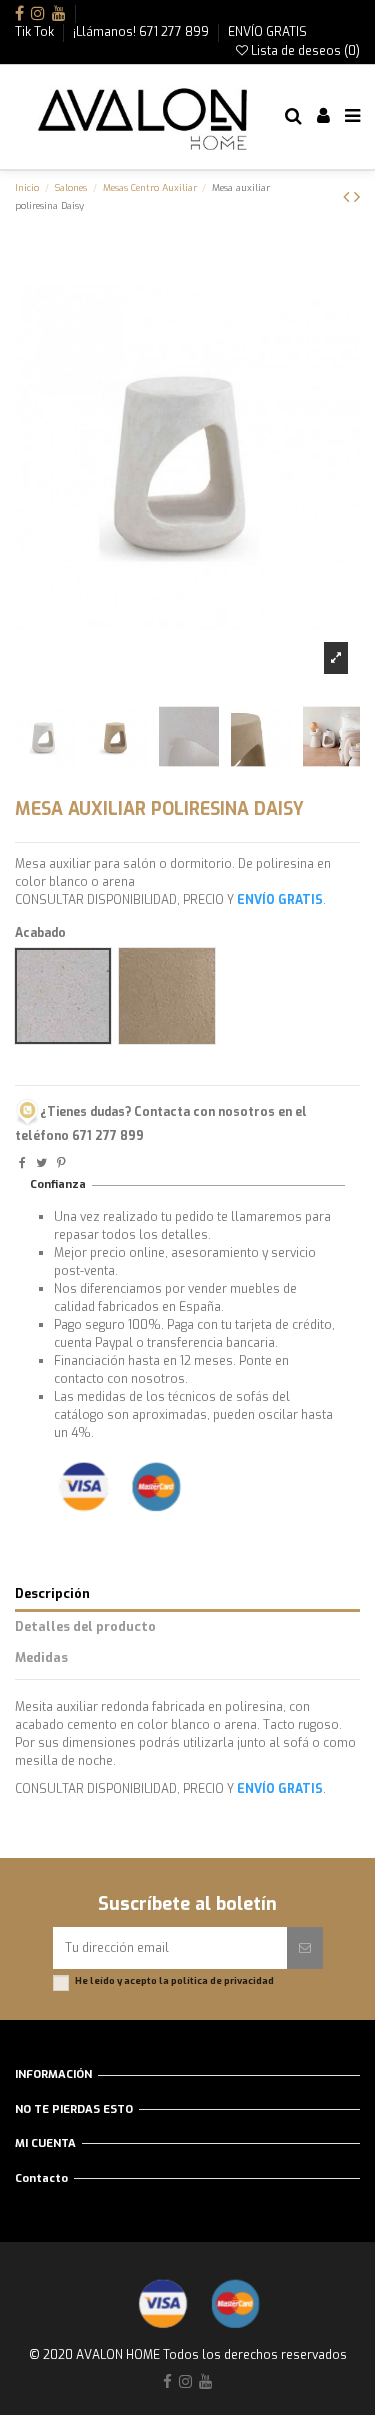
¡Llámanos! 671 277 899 (142, 32)
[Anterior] (348, 197)
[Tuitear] (41, 1163)
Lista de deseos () (304, 51)
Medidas (41, 1657)
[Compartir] (22, 1163)
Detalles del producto (85, 1626)
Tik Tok (36, 32)
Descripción (52, 1593)
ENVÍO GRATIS (267, 32)
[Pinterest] (61, 1163)
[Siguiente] (357, 197)
